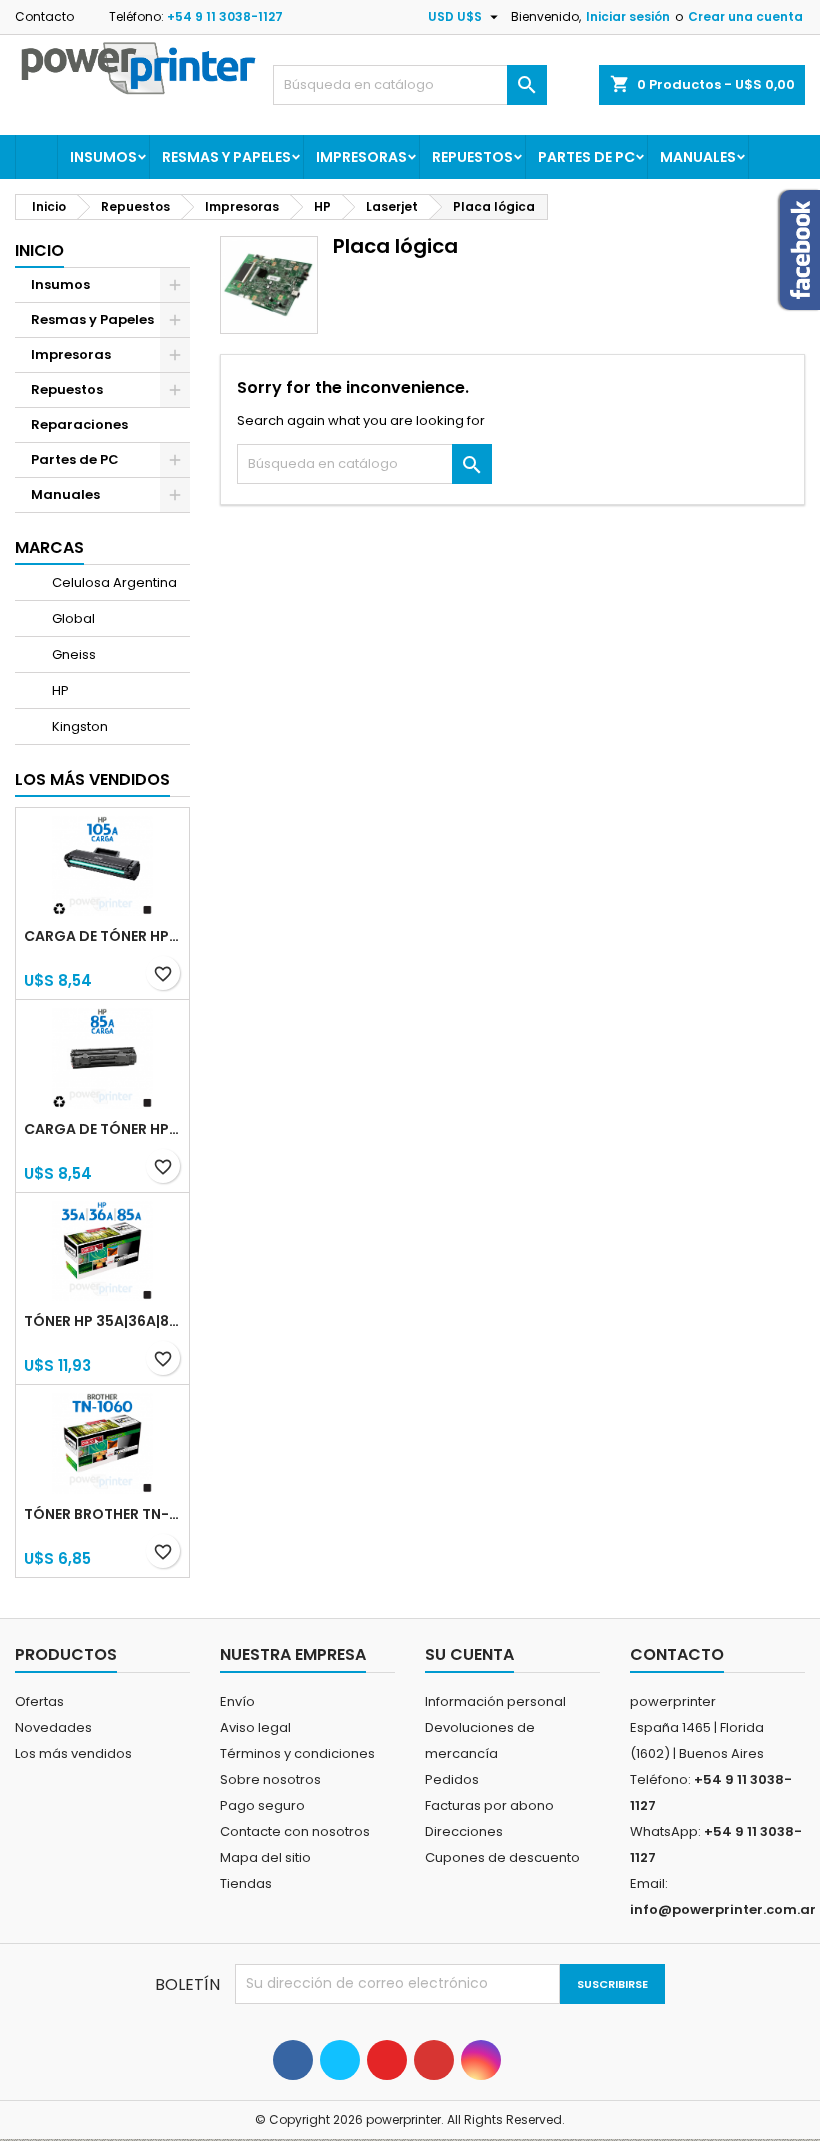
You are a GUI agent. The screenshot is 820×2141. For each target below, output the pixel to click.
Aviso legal (255, 1727)
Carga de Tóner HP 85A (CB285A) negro (102, 1129)
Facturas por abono (489, 1805)
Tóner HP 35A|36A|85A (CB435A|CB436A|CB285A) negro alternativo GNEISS (102, 1321)
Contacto (44, 16)
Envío (237, 1701)
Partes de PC (586, 157)
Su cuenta (469, 1654)
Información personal (495, 1701)
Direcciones (464, 1831)
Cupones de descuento (502, 1857)
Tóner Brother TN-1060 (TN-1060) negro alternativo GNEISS (102, 1514)
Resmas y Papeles (226, 157)
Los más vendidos (92, 779)
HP (59, 690)
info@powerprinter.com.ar (723, 1909)
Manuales (698, 157)
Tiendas (246, 1883)
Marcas (49, 547)
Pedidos (452, 1779)
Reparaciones (79, 424)
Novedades (53, 1727)
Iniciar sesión (628, 16)
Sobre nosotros (270, 1779)
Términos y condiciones (297, 1753)
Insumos (103, 157)
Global (72, 618)
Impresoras (361, 157)
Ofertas (39, 1701)
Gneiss (72, 654)
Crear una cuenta (745, 16)
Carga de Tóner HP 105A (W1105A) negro (102, 936)
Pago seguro (262, 1805)
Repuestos (472, 157)
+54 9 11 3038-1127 (225, 16)
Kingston (78, 726)
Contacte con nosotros (295, 1831)
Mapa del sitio (265, 1857)
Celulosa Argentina (113, 582)
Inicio (39, 250)
